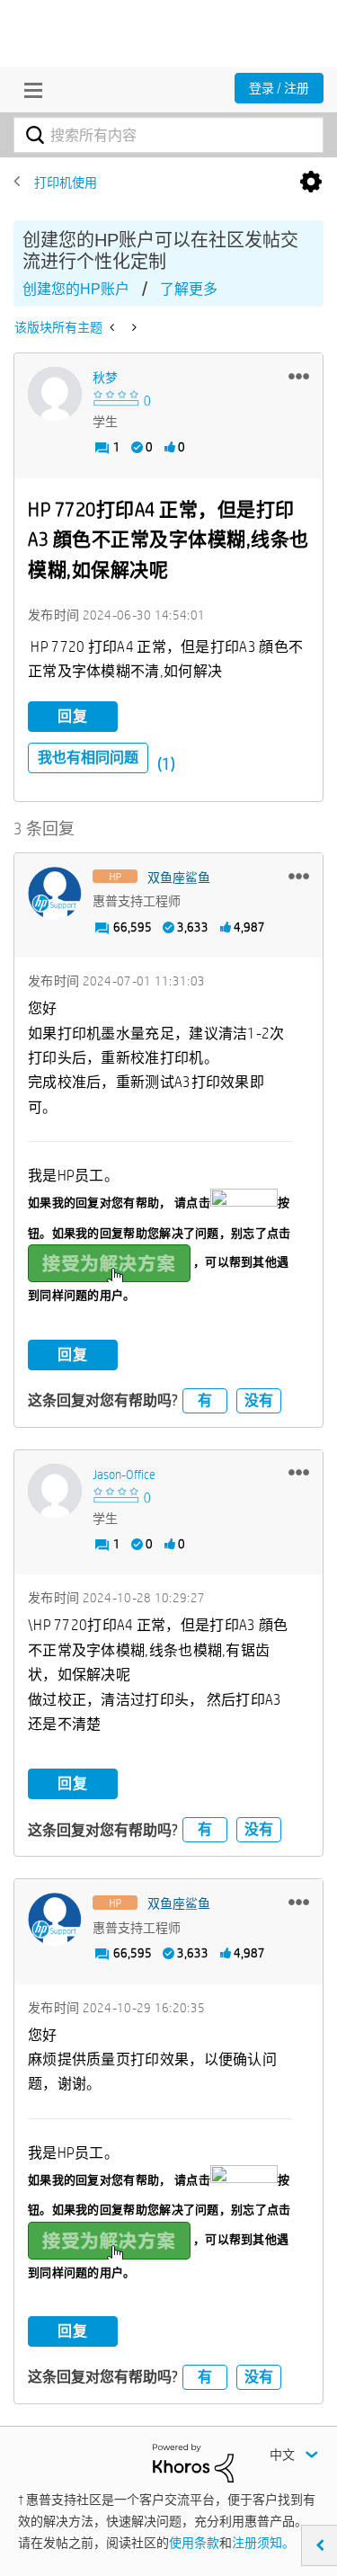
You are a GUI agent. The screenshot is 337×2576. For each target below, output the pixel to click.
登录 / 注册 (279, 88)
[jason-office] (55, 1491)
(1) (166, 764)
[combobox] (168, 135)
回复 (73, 716)
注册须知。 (263, 2543)
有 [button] (205, 1400)
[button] (299, 376)
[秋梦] (55, 394)
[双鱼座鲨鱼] (55, 894)
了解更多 (189, 289)
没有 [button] (259, 1400)
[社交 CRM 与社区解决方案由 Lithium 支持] (193, 2462)
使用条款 (194, 2543)
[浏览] (29, 90)
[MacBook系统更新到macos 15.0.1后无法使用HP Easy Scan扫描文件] (133, 327)
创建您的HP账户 (76, 289)
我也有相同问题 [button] (88, 758)
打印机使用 (66, 183)
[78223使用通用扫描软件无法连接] (114, 327)
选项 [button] (311, 183)
